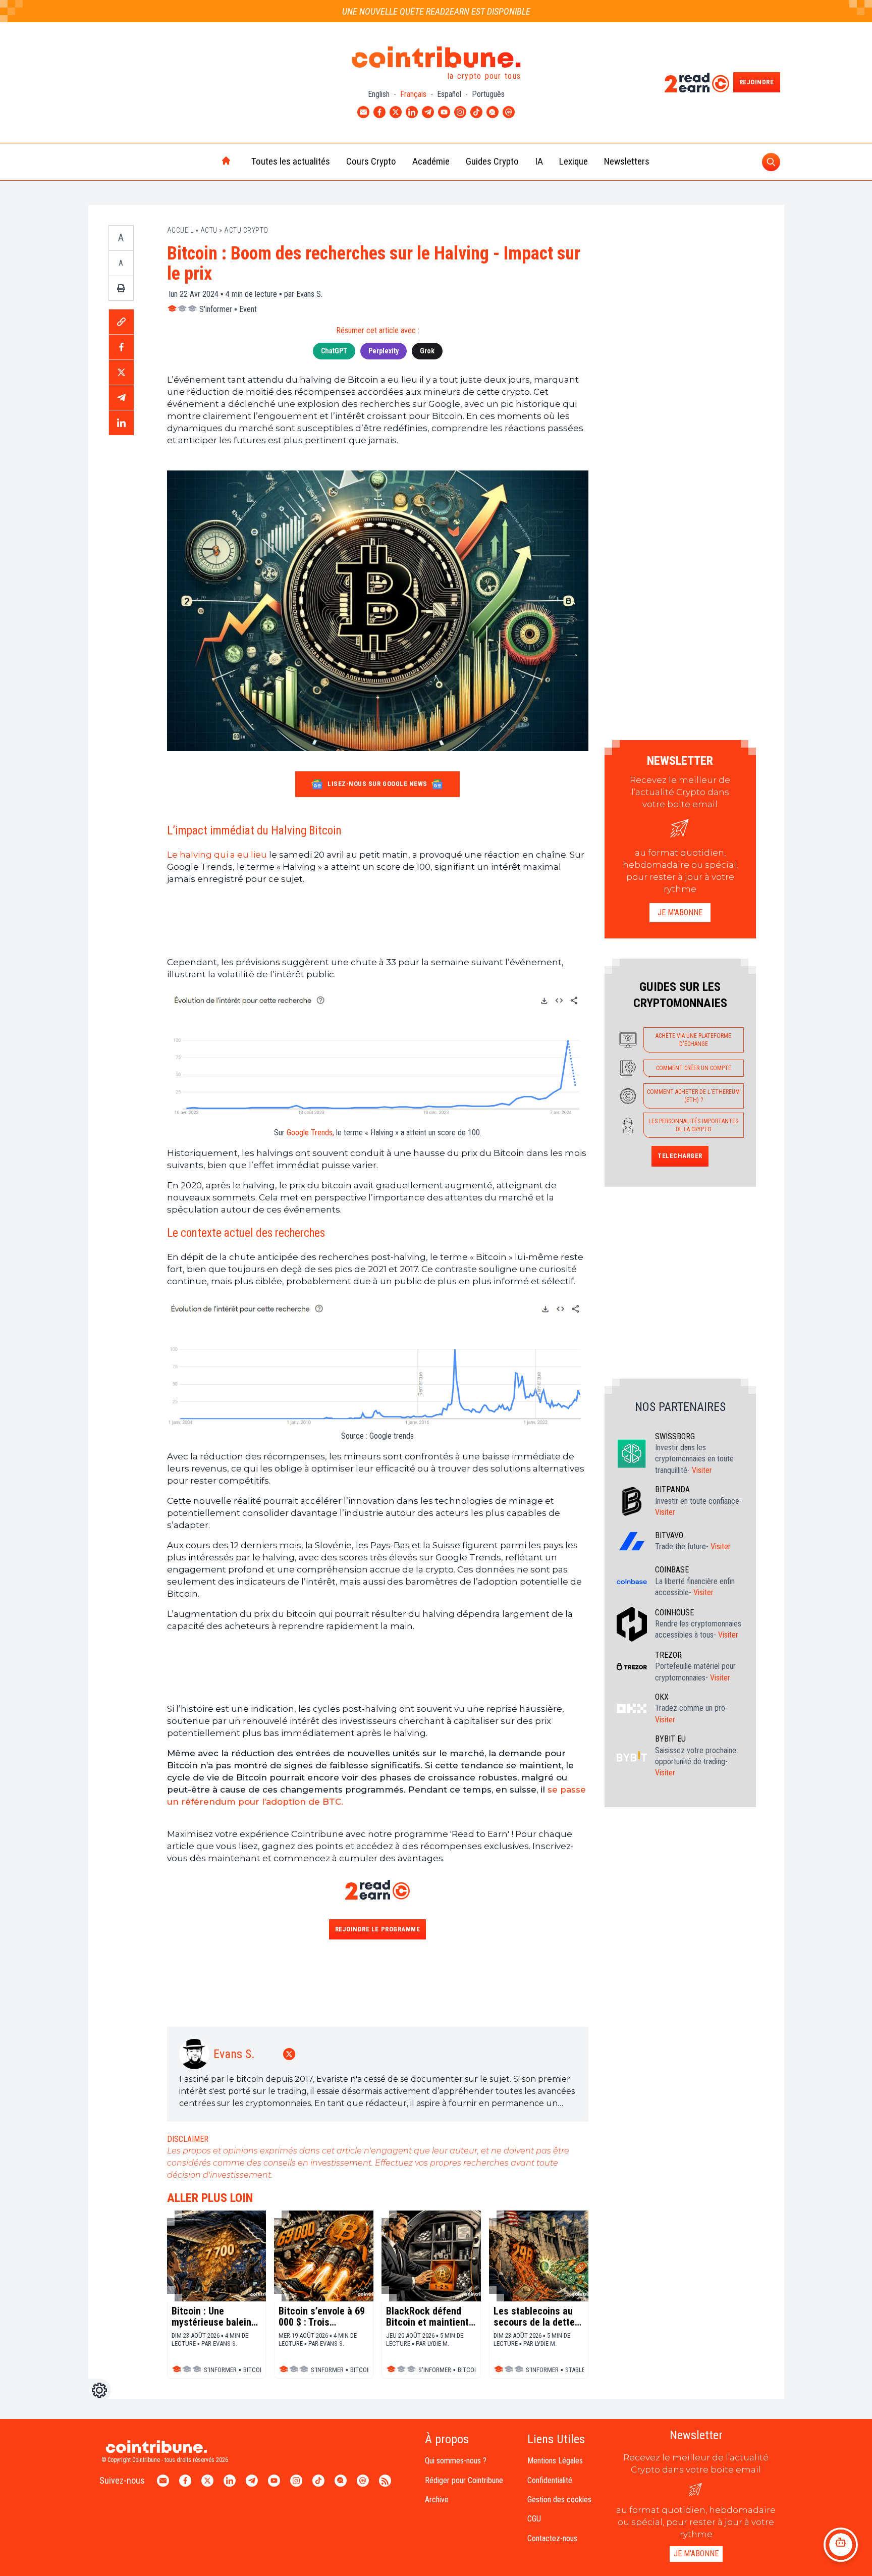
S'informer (216, 309)
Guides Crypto (492, 161)
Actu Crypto (246, 230)
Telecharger (680, 1156)
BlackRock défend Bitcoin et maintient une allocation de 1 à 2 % (429, 2317)
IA (539, 161)
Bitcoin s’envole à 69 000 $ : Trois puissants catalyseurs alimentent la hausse (322, 2317)
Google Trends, (310, 1133)
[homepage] (205, 162)
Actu (209, 230)
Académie (431, 161)
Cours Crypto (371, 161)
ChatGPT (334, 351)
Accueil (180, 230)
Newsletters (627, 161)
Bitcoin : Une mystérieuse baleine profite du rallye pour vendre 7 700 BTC (215, 2317)
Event (248, 309)
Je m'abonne (680, 912)
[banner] (378, 921)
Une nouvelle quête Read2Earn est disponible (436, 11)
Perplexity (384, 351)
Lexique (574, 161)
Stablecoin (582, 2370)
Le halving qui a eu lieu (218, 855)
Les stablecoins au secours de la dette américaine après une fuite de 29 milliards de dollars (534, 2317)
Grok (427, 351)
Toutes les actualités (291, 161)
